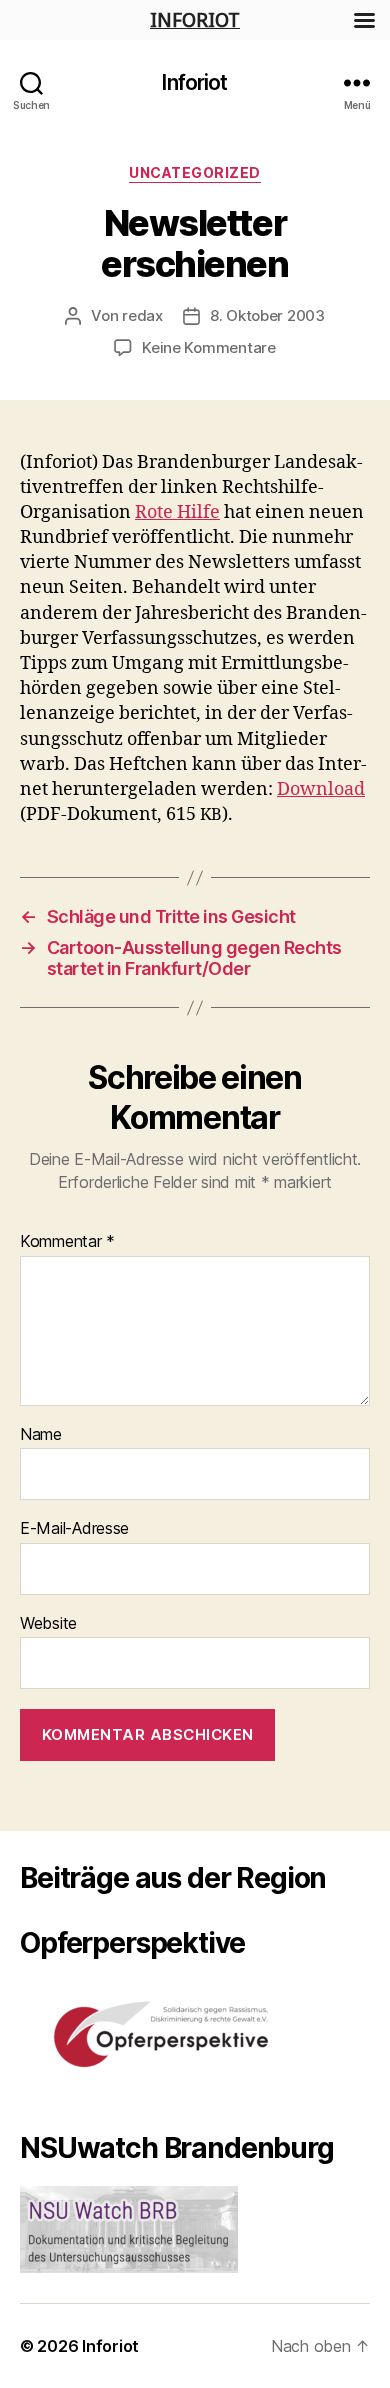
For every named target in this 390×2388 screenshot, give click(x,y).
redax (142, 315)
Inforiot (194, 82)
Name (41, 1435)
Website (48, 1624)
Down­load (321, 789)
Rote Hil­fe (177, 512)
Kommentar (67, 1242)
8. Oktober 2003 (267, 315)
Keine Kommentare (209, 347)
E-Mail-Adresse (74, 1529)
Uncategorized (195, 172)
